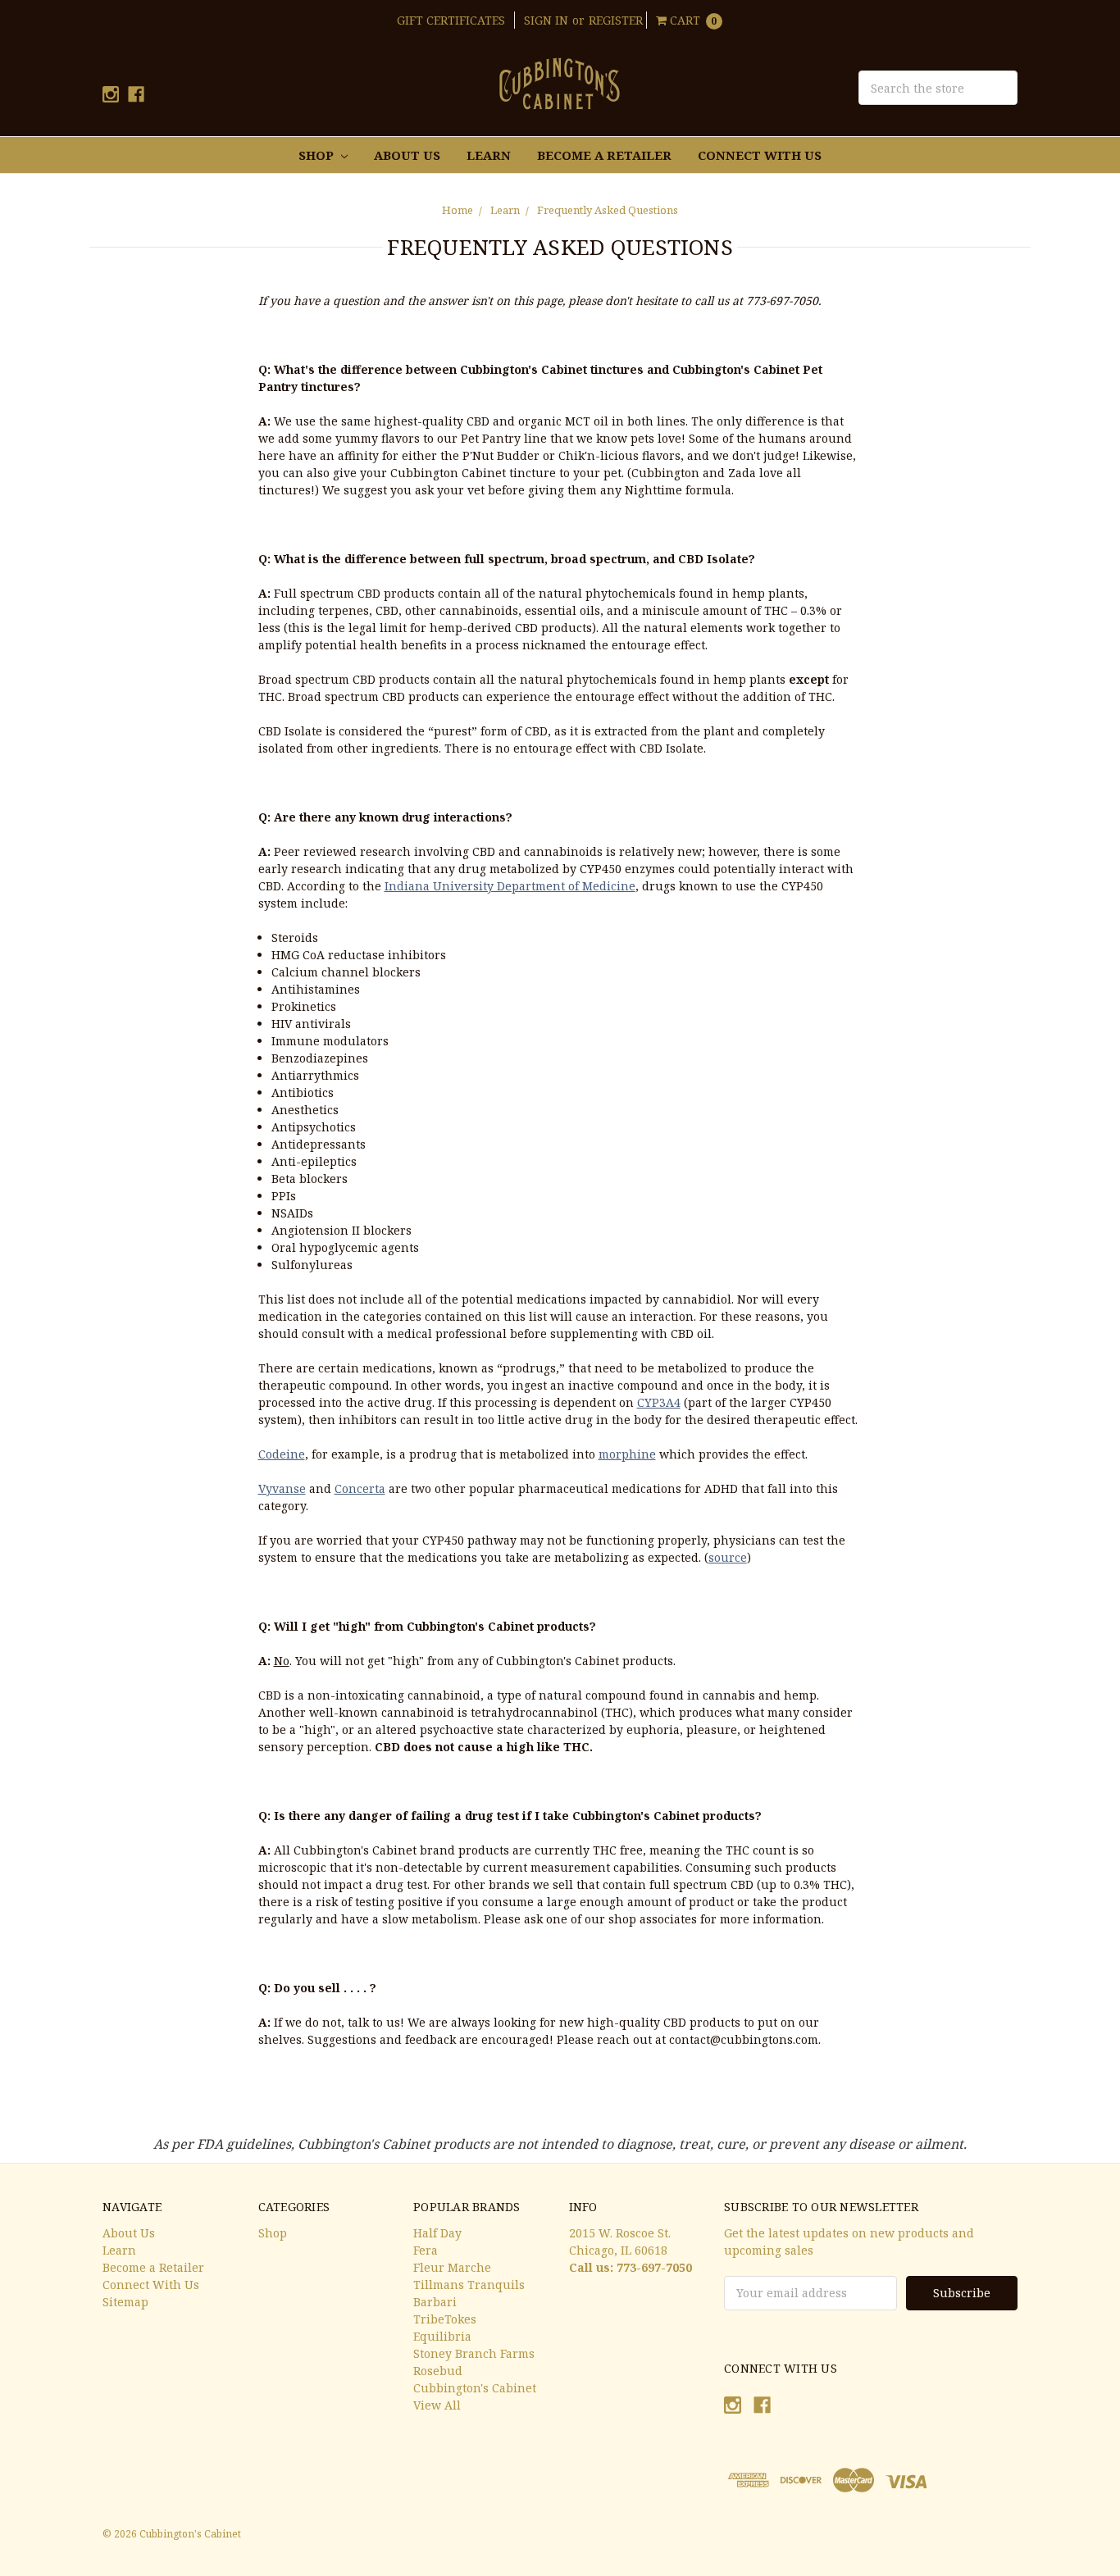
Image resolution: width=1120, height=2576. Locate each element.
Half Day (437, 2233)
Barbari (435, 2302)
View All (437, 2405)
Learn (489, 155)
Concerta (360, 1488)
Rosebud (438, 2371)
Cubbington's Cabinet (475, 2388)
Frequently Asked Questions (608, 210)
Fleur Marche (452, 2267)
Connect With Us (760, 155)
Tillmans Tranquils (469, 2285)
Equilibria (442, 2336)
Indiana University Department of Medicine (510, 886)
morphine (627, 1454)
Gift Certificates (451, 20)
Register (616, 20)
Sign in (546, 20)
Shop (318, 155)
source (728, 1557)
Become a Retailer (604, 155)
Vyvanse (282, 1488)
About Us (407, 155)
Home (458, 210)
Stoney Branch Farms (474, 2353)
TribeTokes (445, 2319)
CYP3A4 (659, 1402)
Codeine (282, 1454)
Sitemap (125, 2302)
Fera (426, 2250)
